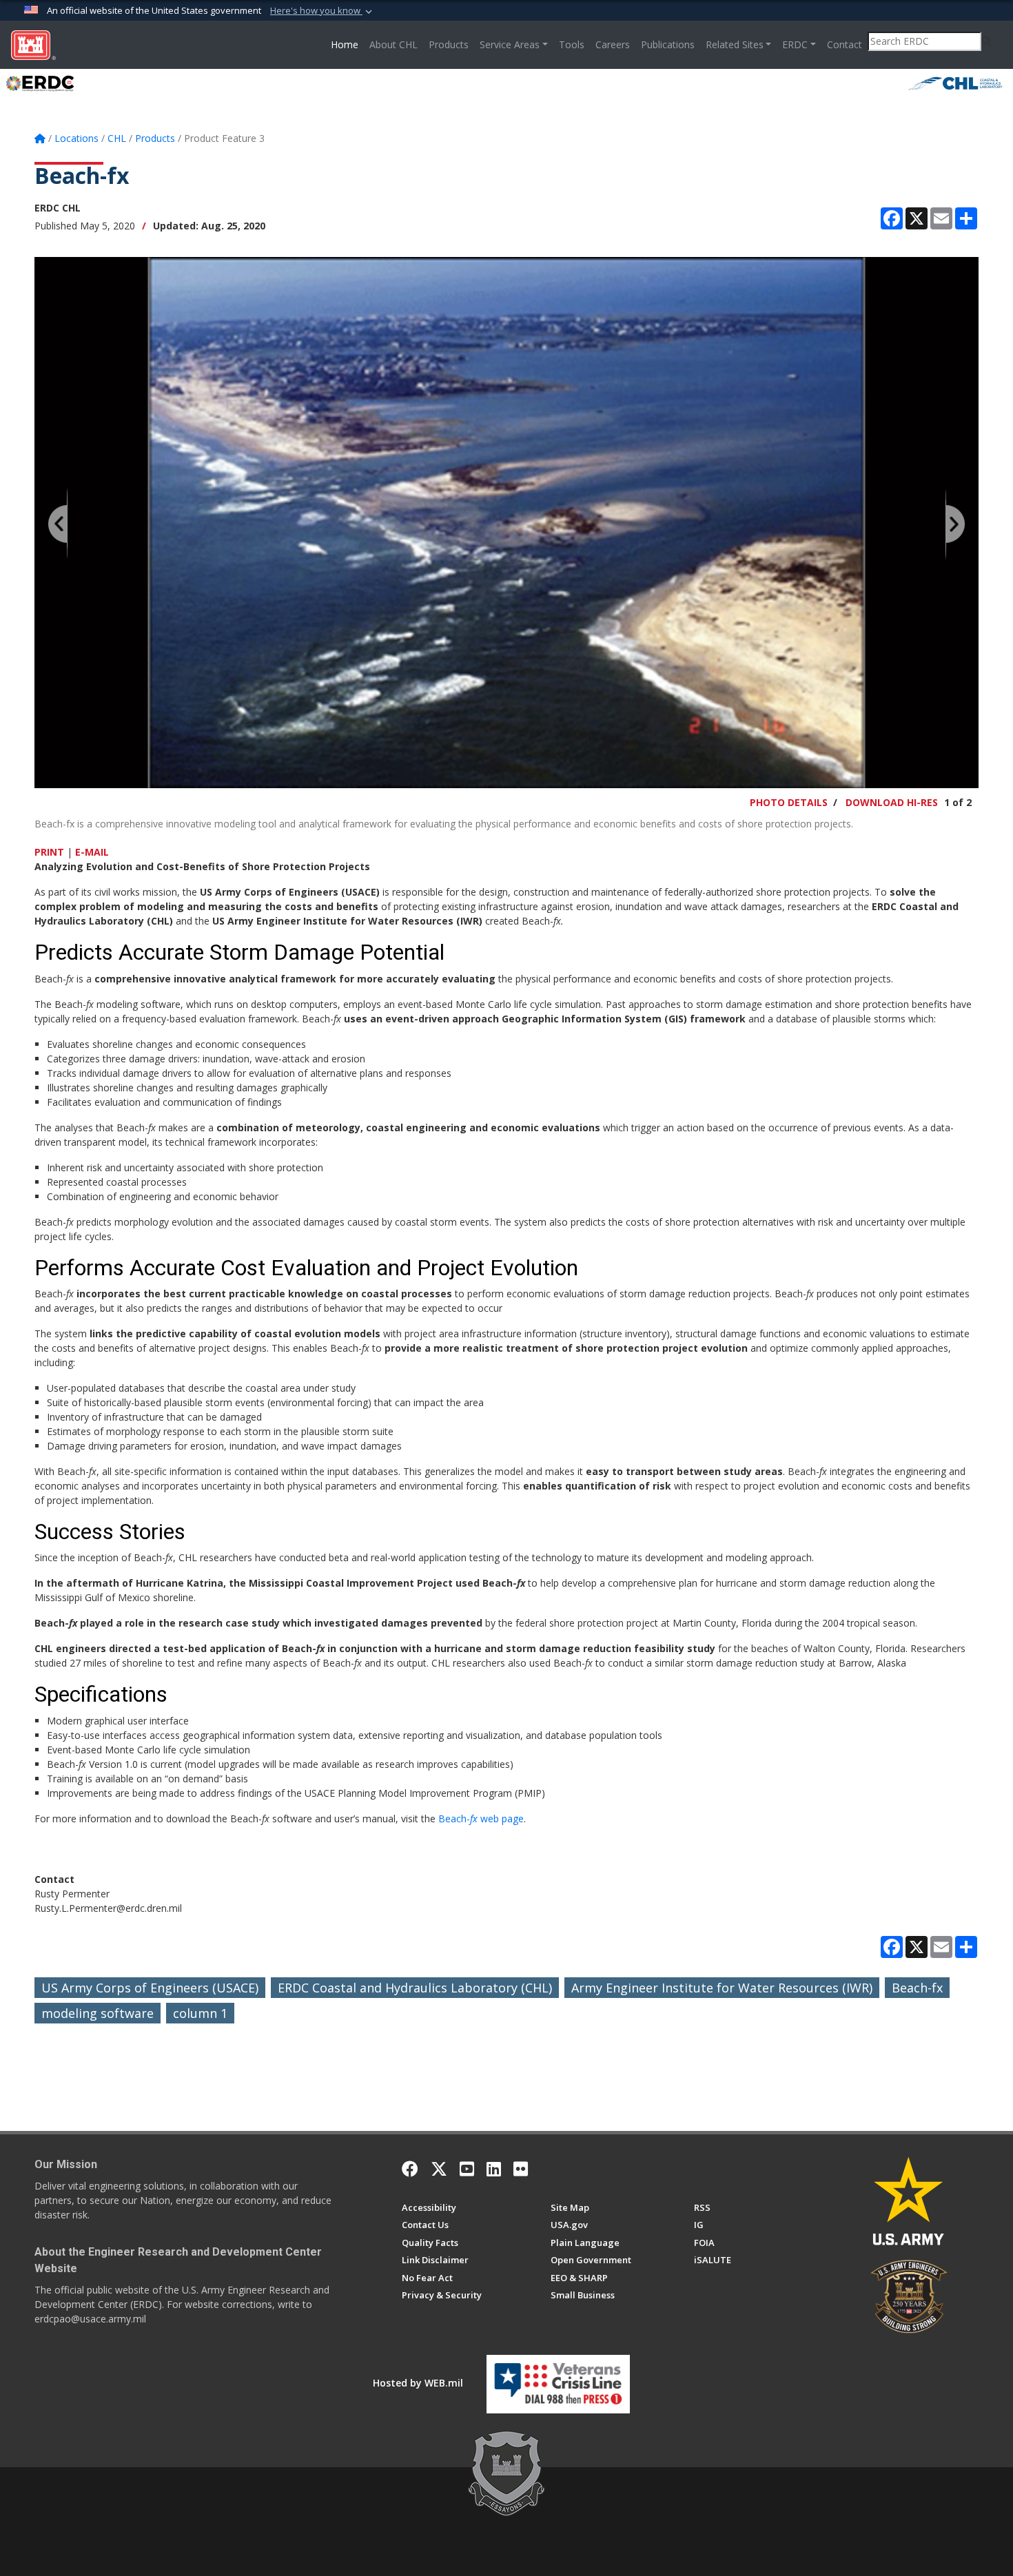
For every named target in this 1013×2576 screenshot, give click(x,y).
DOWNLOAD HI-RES (892, 802)
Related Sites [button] (735, 44)
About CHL (393, 44)
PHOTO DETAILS (789, 802)
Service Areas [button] (510, 44)
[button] (323, 11)
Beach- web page (481, 1818)
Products (449, 44)
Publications (668, 44)
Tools (572, 44)
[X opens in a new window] (439, 2169)
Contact (845, 44)
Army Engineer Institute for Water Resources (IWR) (722, 1988)
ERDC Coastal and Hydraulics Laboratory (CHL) (415, 1988)
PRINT (49, 852)
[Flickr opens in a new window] (521, 2169)
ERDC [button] (795, 44)
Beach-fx (917, 1988)
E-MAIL (92, 852)
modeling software (98, 2013)
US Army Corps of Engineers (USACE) (150, 1988)
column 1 (200, 2013)
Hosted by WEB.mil (418, 2383)
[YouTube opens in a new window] (467, 2169)
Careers (613, 44)
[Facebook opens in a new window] (410, 2169)
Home (347, 44)
